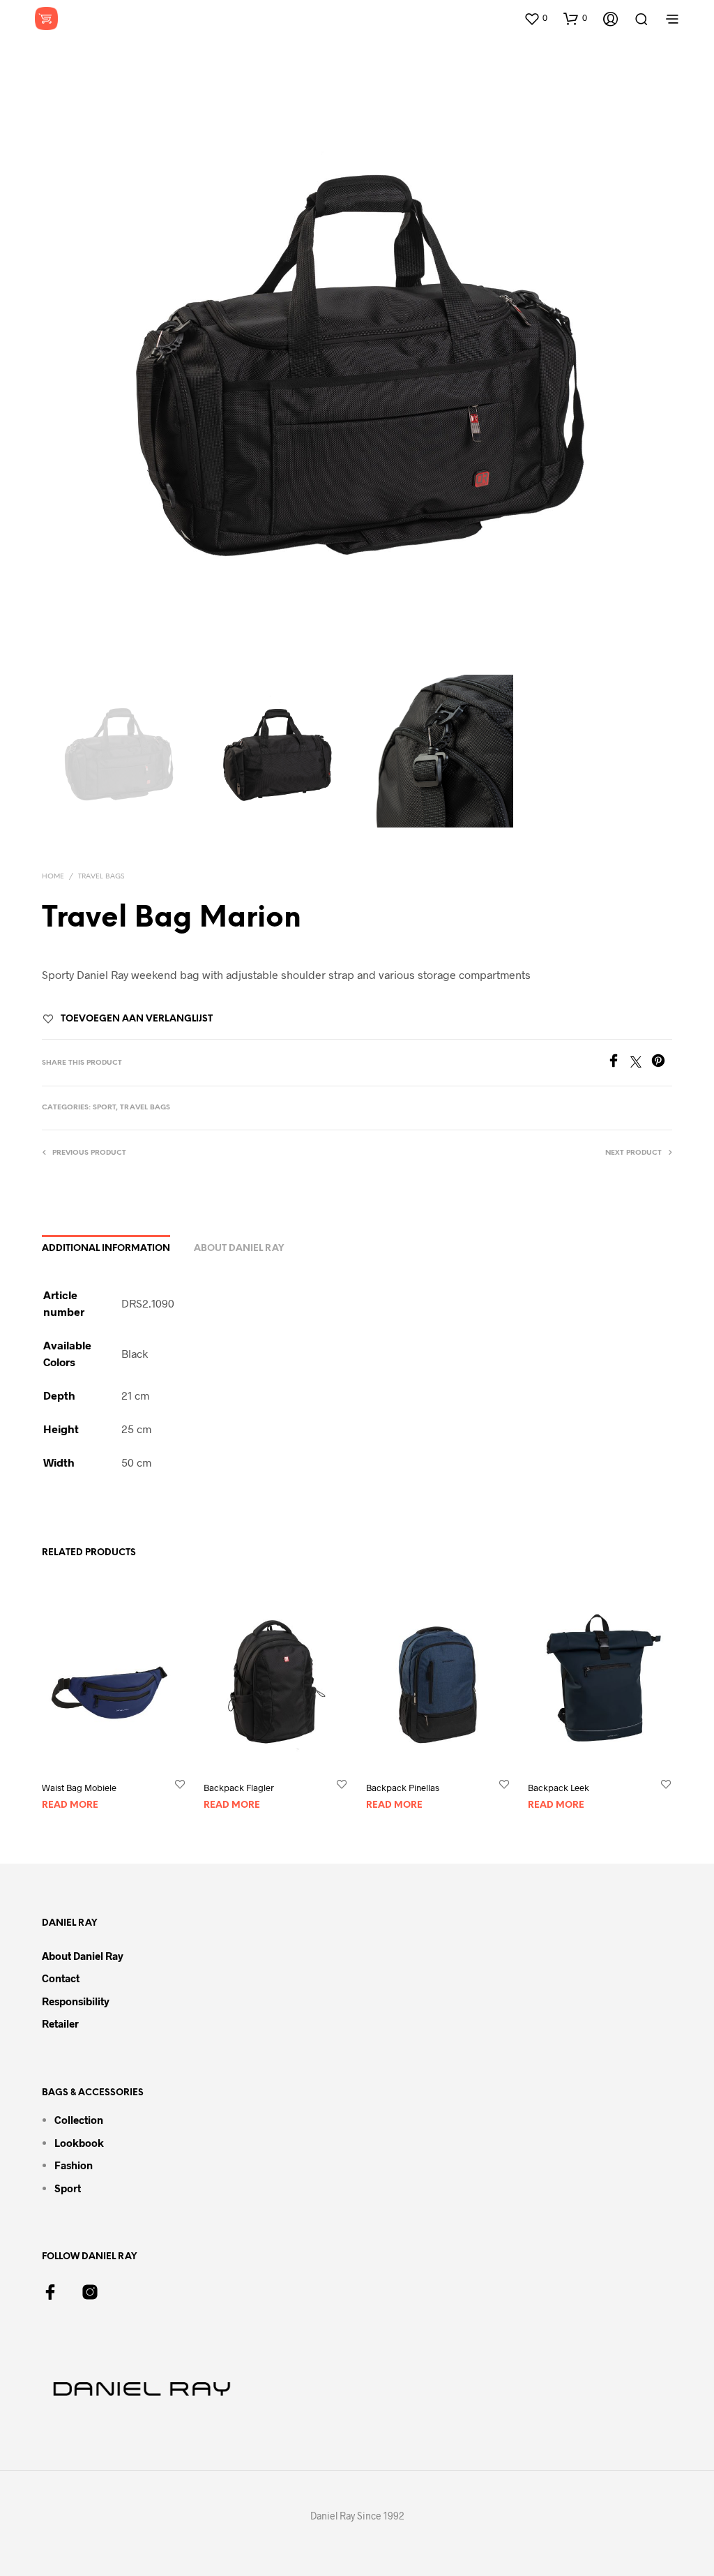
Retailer (60, 2023)
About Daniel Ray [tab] (239, 1249)
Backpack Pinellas (403, 1788)
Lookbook (79, 2143)
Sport (104, 1108)
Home (53, 877)
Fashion (74, 2165)
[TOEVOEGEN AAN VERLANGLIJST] (180, 1784)
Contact (61, 1978)
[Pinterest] (662, 1063)
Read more (70, 1805)
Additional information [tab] (106, 1249)
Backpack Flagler (239, 1788)
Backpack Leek (559, 1788)
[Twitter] (641, 1063)
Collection (79, 2120)
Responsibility (76, 2001)
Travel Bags (101, 877)
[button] (535, 18)
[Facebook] (618, 1063)
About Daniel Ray (83, 1956)
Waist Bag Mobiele (79, 1788)
